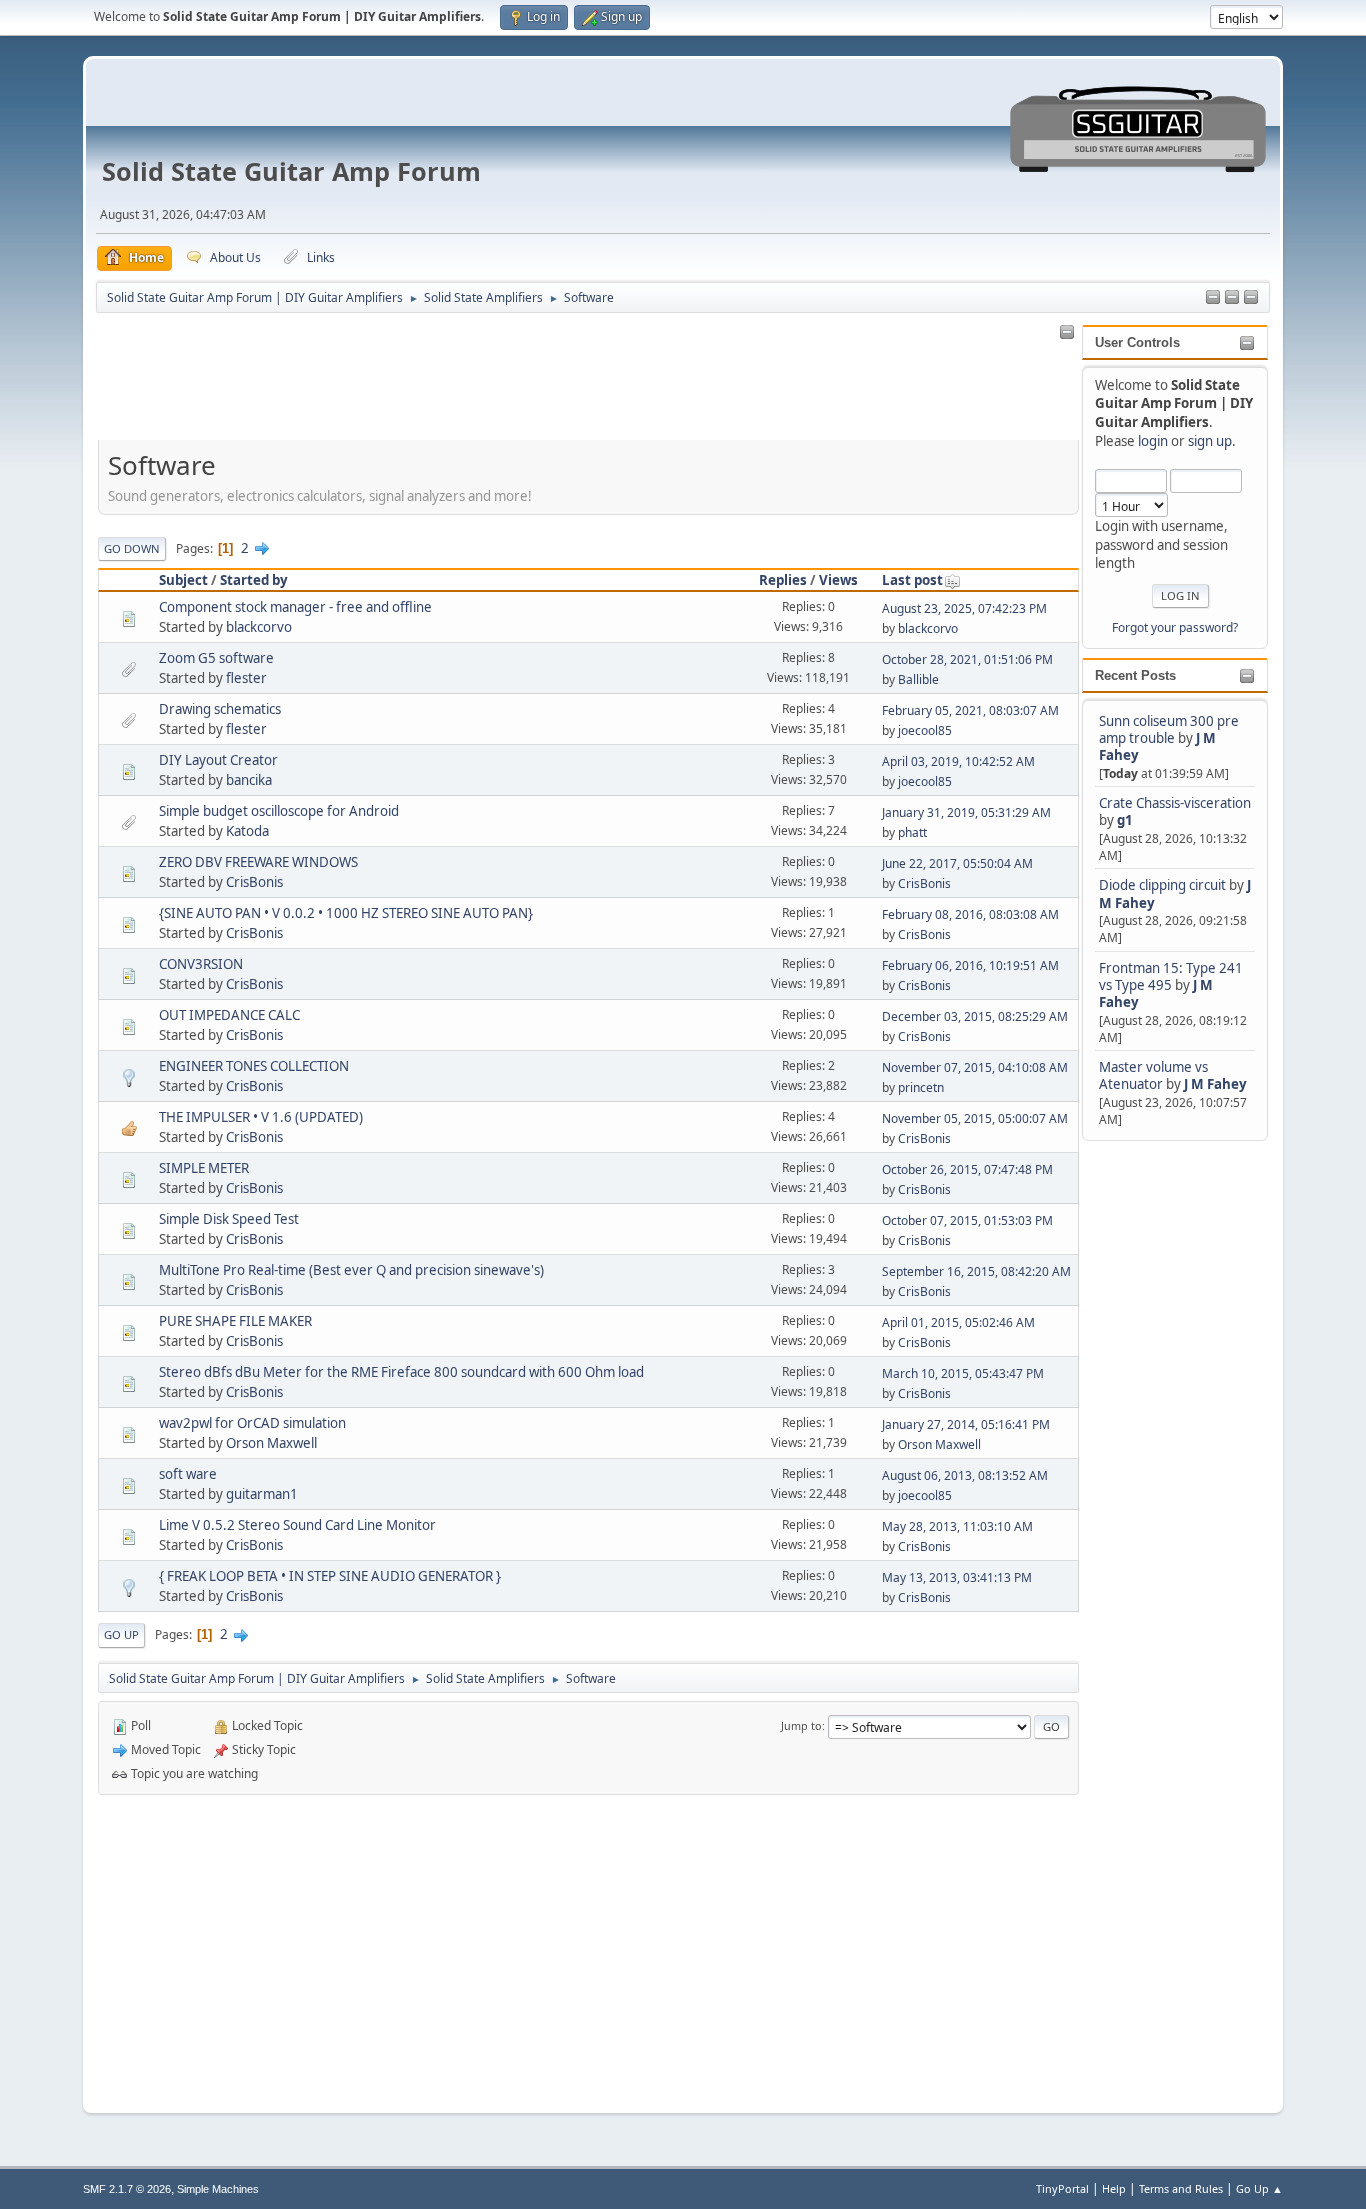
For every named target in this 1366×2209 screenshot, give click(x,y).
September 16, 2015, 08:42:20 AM (976, 1271)
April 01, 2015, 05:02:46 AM (958, 1322)
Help (1114, 2188)
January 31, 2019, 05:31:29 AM (966, 812)
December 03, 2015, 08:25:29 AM (975, 1016)
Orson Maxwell (271, 1443)
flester (246, 678)
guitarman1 (262, 1494)
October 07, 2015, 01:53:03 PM (967, 1220)
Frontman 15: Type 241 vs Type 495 (1171, 976)
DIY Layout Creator (218, 760)
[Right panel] (1213, 298)
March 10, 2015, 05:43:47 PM (963, 1373)
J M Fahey (1215, 1084)
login (1153, 441)
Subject (183, 580)
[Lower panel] (1251, 298)
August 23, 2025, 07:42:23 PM (964, 608)
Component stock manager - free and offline (295, 607)
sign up (1210, 441)
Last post (912, 580)
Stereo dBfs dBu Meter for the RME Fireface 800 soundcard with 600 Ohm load (401, 1372)
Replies (783, 580)
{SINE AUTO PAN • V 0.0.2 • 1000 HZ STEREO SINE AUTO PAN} (346, 913)
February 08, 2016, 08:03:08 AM (970, 914)
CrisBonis (254, 882)
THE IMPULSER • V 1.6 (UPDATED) (261, 1117)
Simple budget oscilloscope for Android (279, 811)
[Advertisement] (1162, 1445)
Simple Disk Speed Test (229, 1219)
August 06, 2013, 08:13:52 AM (965, 1475)
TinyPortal (1062, 2188)
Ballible (918, 679)
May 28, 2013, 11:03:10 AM (957, 1526)
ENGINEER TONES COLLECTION (254, 1066)
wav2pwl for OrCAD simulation (252, 1423)
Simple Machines (218, 2189)
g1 (1125, 820)
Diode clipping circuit (1162, 885)
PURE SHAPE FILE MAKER (235, 1321)
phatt (912, 832)
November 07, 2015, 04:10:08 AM (975, 1067)
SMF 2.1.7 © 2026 (127, 2189)
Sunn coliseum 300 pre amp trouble (1169, 729)
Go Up (121, 1634)
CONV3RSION (201, 964)
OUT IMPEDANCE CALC (229, 1015)
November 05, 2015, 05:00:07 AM (975, 1118)
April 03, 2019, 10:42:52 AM (958, 761)
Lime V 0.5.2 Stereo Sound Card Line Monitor (297, 1525)
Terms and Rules (1181, 2188)
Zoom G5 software (216, 658)
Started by (254, 580)
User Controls (1137, 342)
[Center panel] (1232, 298)
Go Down (132, 548)
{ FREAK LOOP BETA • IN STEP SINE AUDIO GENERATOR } (330, 1576)
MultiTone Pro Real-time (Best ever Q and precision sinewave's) (351, 1270)
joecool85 (925, 730)
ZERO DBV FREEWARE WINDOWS (258, 862)
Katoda (247, 831)
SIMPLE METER (204, 1168)
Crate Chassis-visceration (1175, 803)
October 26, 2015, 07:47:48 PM (967, 1169)
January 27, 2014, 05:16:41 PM (966, 1424)
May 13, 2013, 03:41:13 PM (957, 1577)
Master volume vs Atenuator (1153, 1075)
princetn (921, 1087)
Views (838, 580)
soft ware (188, 1474)
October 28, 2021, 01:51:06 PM (967, 659)
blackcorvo (259, 627)
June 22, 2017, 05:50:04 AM (957, 863)
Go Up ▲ (1259, 2188)
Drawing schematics (220, 709)
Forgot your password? (1175, 627)
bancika (249, 780)
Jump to (801, 1725)
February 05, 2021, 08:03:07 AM (970, 710)
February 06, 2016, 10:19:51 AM (970, 965)
